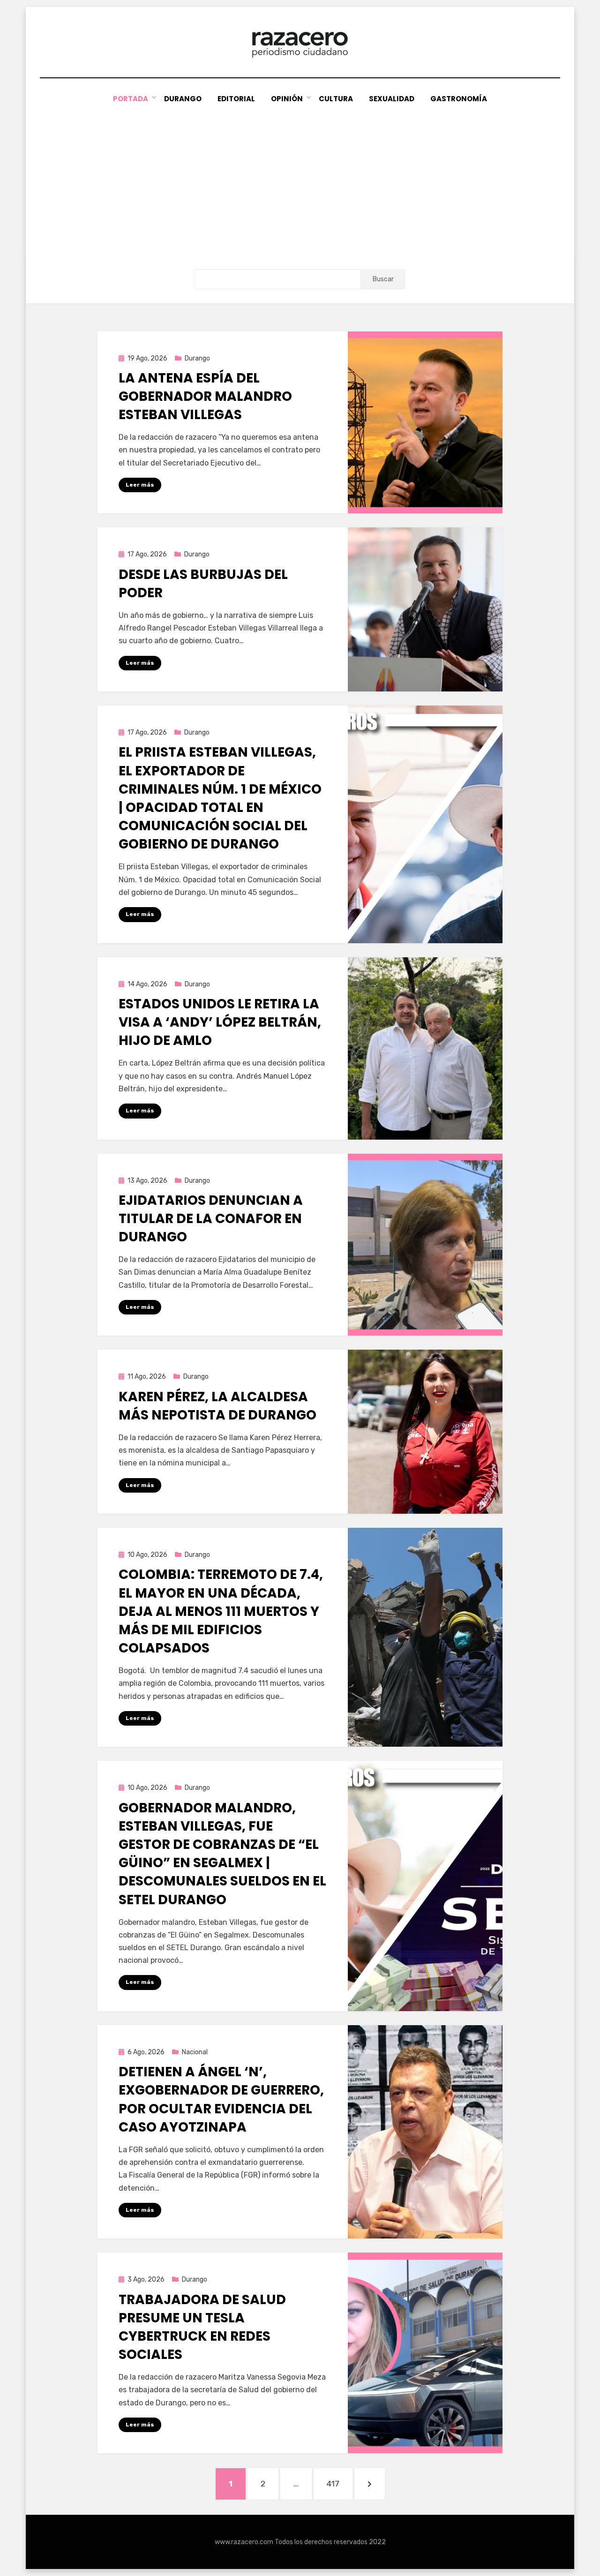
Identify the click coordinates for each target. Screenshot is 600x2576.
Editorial (236, 99)
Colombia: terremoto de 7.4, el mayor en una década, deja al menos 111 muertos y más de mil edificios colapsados (221, 1611)
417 (339, 2483)
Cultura (336, 99)
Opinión (287, 99)
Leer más (140, 485)
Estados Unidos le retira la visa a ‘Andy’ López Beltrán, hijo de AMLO (220, 1022)
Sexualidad (392, 99)
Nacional (195, 2052)
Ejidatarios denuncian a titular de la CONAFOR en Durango (211, 1219)
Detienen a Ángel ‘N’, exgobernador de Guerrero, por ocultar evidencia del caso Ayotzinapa (221, 2099)
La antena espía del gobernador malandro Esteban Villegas (205, 396)
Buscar (383, 279)
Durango (183, 99)
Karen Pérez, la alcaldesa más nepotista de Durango (217, 1406)
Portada (131, 99)
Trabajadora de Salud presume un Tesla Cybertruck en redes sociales (202, 2327)
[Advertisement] (300, 175)
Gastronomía (459, 99)
